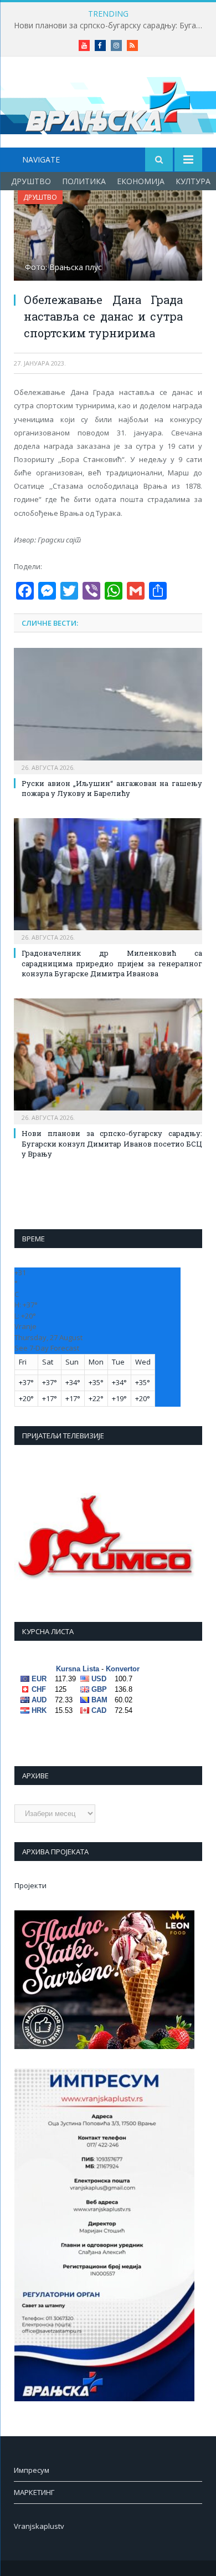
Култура (193, 181)
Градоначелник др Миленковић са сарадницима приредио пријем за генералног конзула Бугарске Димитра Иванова (112, 963)
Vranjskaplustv (39, 2526)
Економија (141, 181)
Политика (84, 181)
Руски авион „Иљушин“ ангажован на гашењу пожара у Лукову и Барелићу (112, 788)
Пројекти (30, 1885)
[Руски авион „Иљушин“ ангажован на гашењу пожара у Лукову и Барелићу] (108, 709)
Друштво (31, 181)
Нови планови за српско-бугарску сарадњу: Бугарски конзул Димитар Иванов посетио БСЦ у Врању (111, 26)
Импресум (32, 2470)
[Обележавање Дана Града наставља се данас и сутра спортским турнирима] (108, 237)
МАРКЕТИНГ (34, 2492)
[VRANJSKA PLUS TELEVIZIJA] (108, 104)
